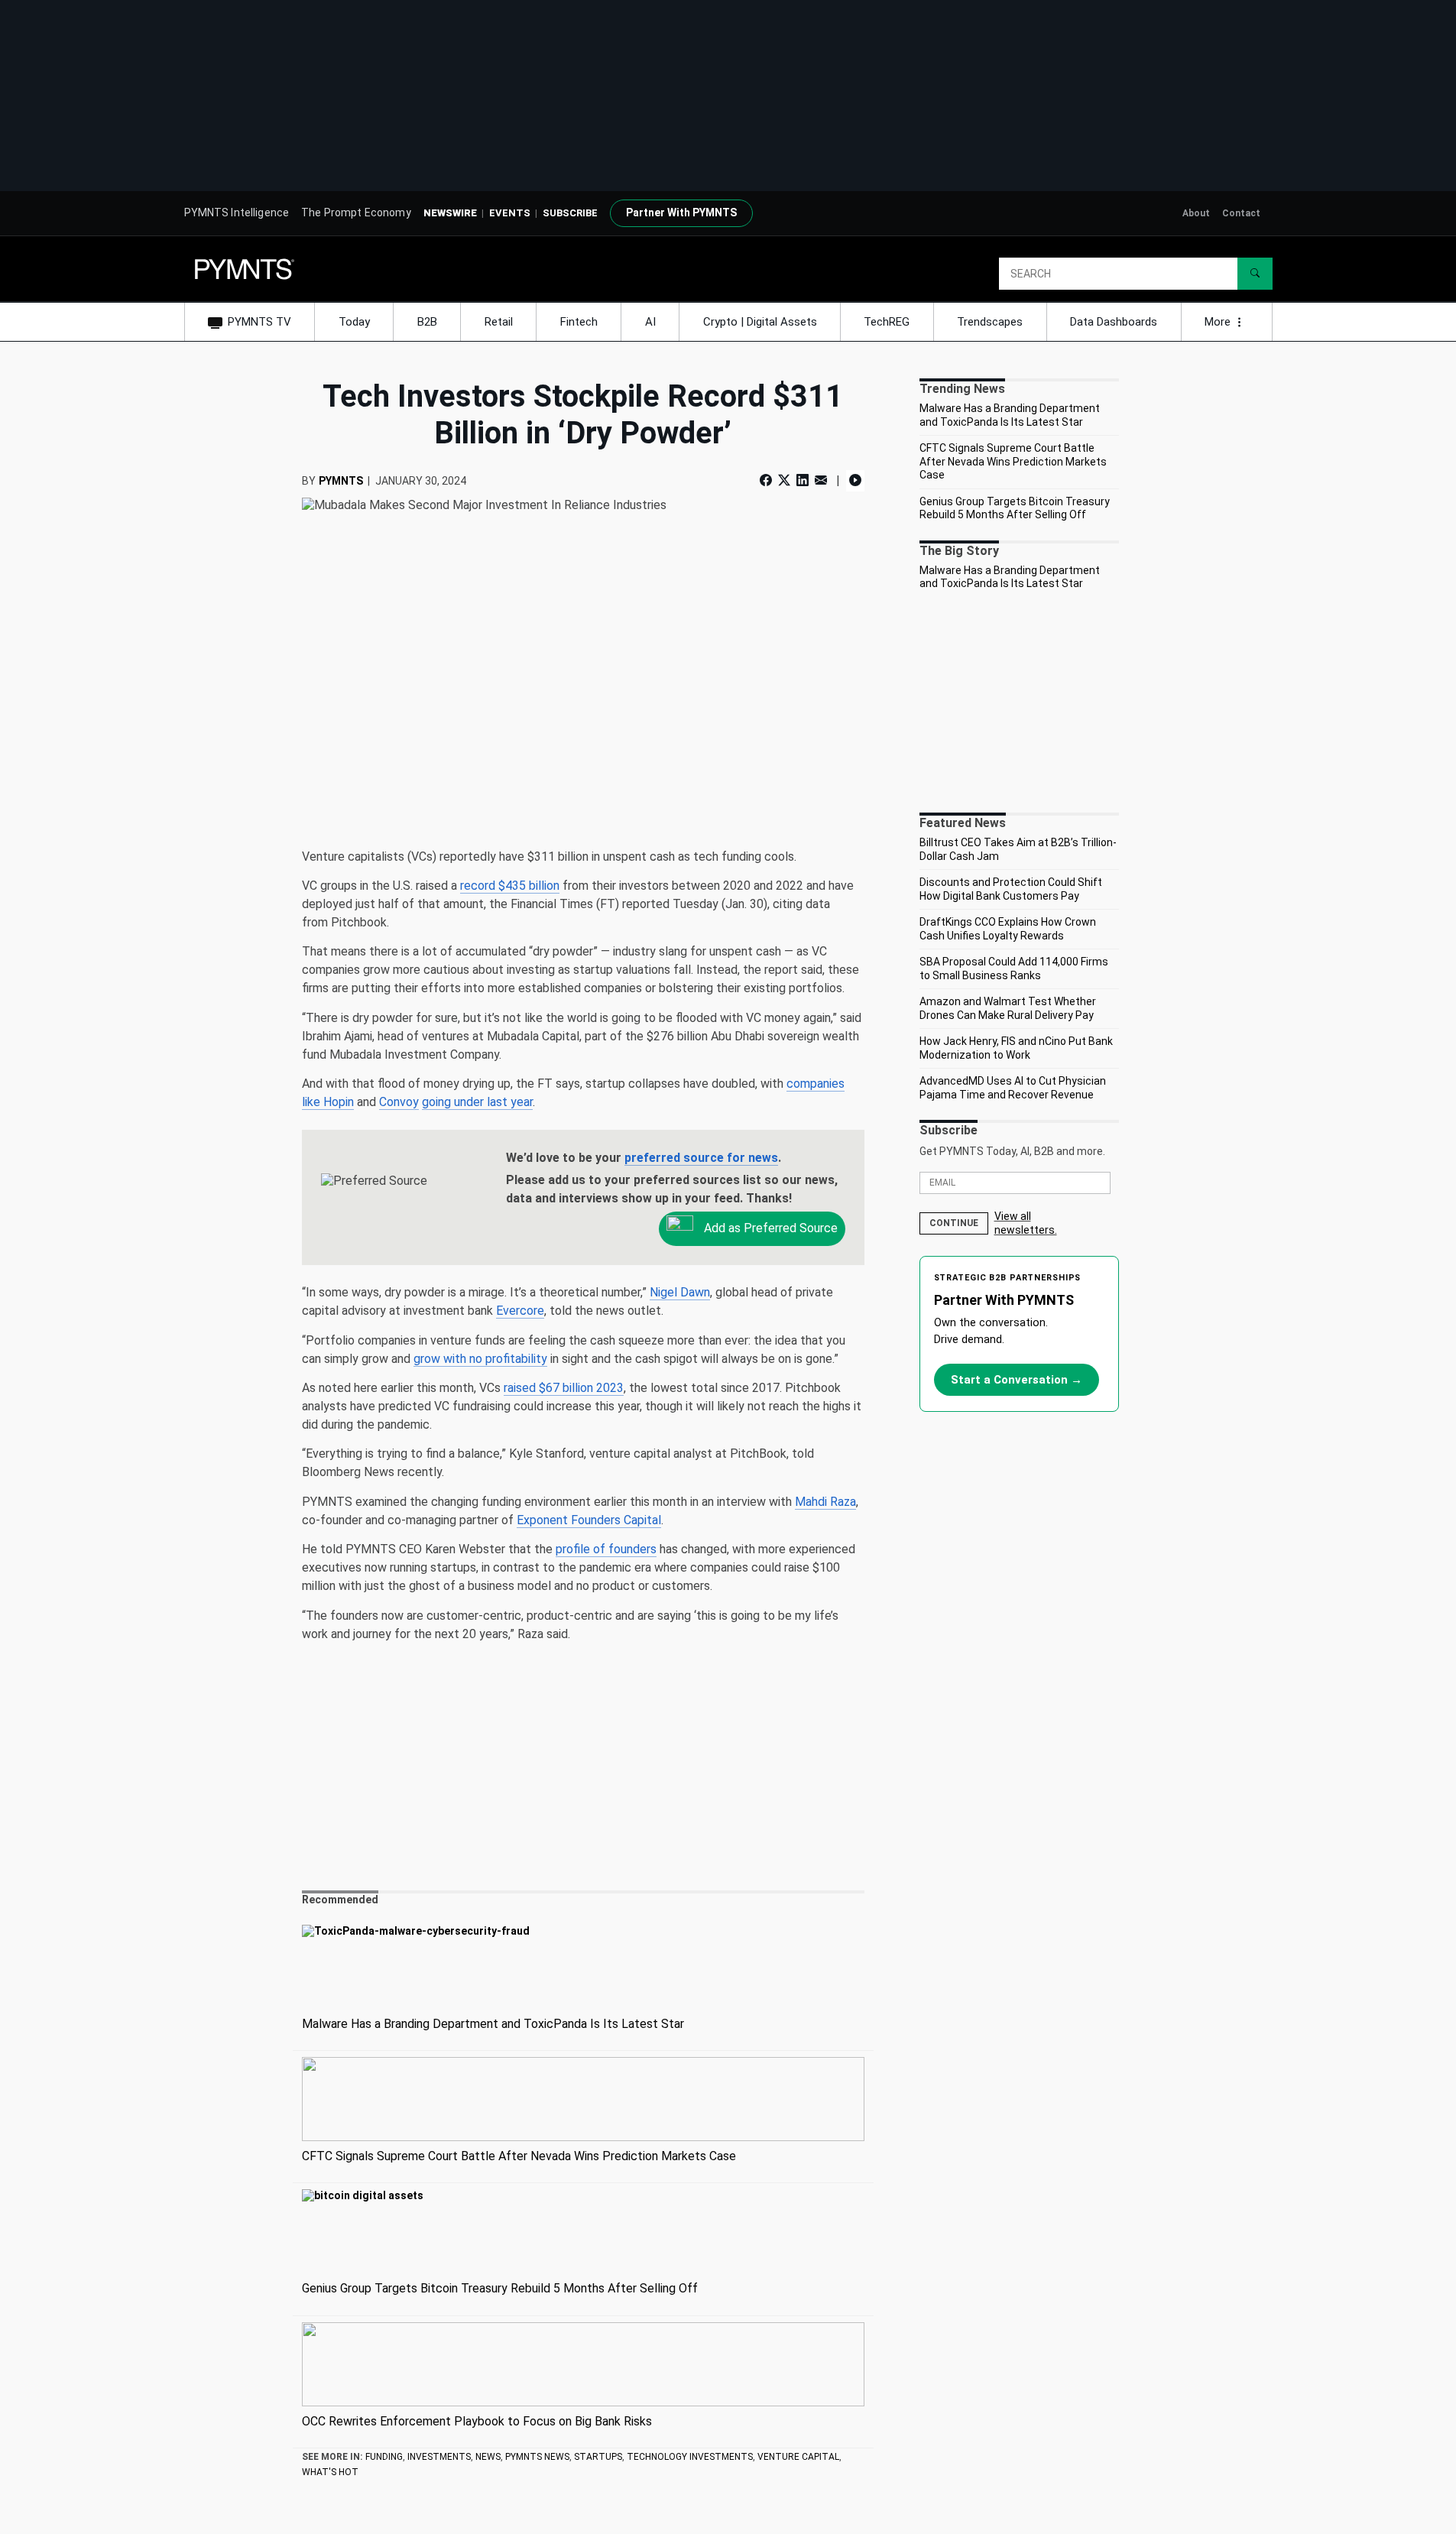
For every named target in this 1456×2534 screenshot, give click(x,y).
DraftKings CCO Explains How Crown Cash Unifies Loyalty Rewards (1008, 929)
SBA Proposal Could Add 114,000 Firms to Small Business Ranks (1014, 969)
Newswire (450, 213)
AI (650, 322)
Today (354, 322)
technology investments (690, 2457)
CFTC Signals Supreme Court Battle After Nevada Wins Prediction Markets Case (1013, 461)
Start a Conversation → (1017, 1380)
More (1219, 322)
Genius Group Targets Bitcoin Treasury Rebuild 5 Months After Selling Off (1015, 508)
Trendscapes (990, 322)
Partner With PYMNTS (681, 213)
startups (598, 2457)
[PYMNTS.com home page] (245, 268)
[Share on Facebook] (767, 480)
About (1196, 213)
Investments (439, 2457)
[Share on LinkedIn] (803, 480)
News (488, 2457)
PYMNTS (341, 481)
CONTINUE (954, 1223)
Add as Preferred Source (769, 1228)
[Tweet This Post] (784, 480)
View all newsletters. (1026, 1223)
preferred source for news (701, 1158)
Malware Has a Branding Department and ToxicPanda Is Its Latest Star (1010, 415)
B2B (427, 322)
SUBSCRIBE (570, 213)
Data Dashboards (1114, 322)
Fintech (579, 322)
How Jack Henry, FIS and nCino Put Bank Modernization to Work (1016, 1048)
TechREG (887, 322)
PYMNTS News (537, 2457)
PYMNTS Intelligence (237, 213)
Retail (499, 322)
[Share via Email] (821, 480)
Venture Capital (798, 2457)
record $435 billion (510, 886)
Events (510, 213)
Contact (1241, 213)
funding (384, 2457)
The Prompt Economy (356, 213)
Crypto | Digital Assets (760, 322)
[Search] (1255, 274)
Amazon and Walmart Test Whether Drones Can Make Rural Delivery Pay (1008, 1008)
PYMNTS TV (259, 322)
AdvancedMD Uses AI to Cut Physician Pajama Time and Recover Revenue (1013, 1088)
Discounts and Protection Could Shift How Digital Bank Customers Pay (1011, 889)
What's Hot (330, 2472)
